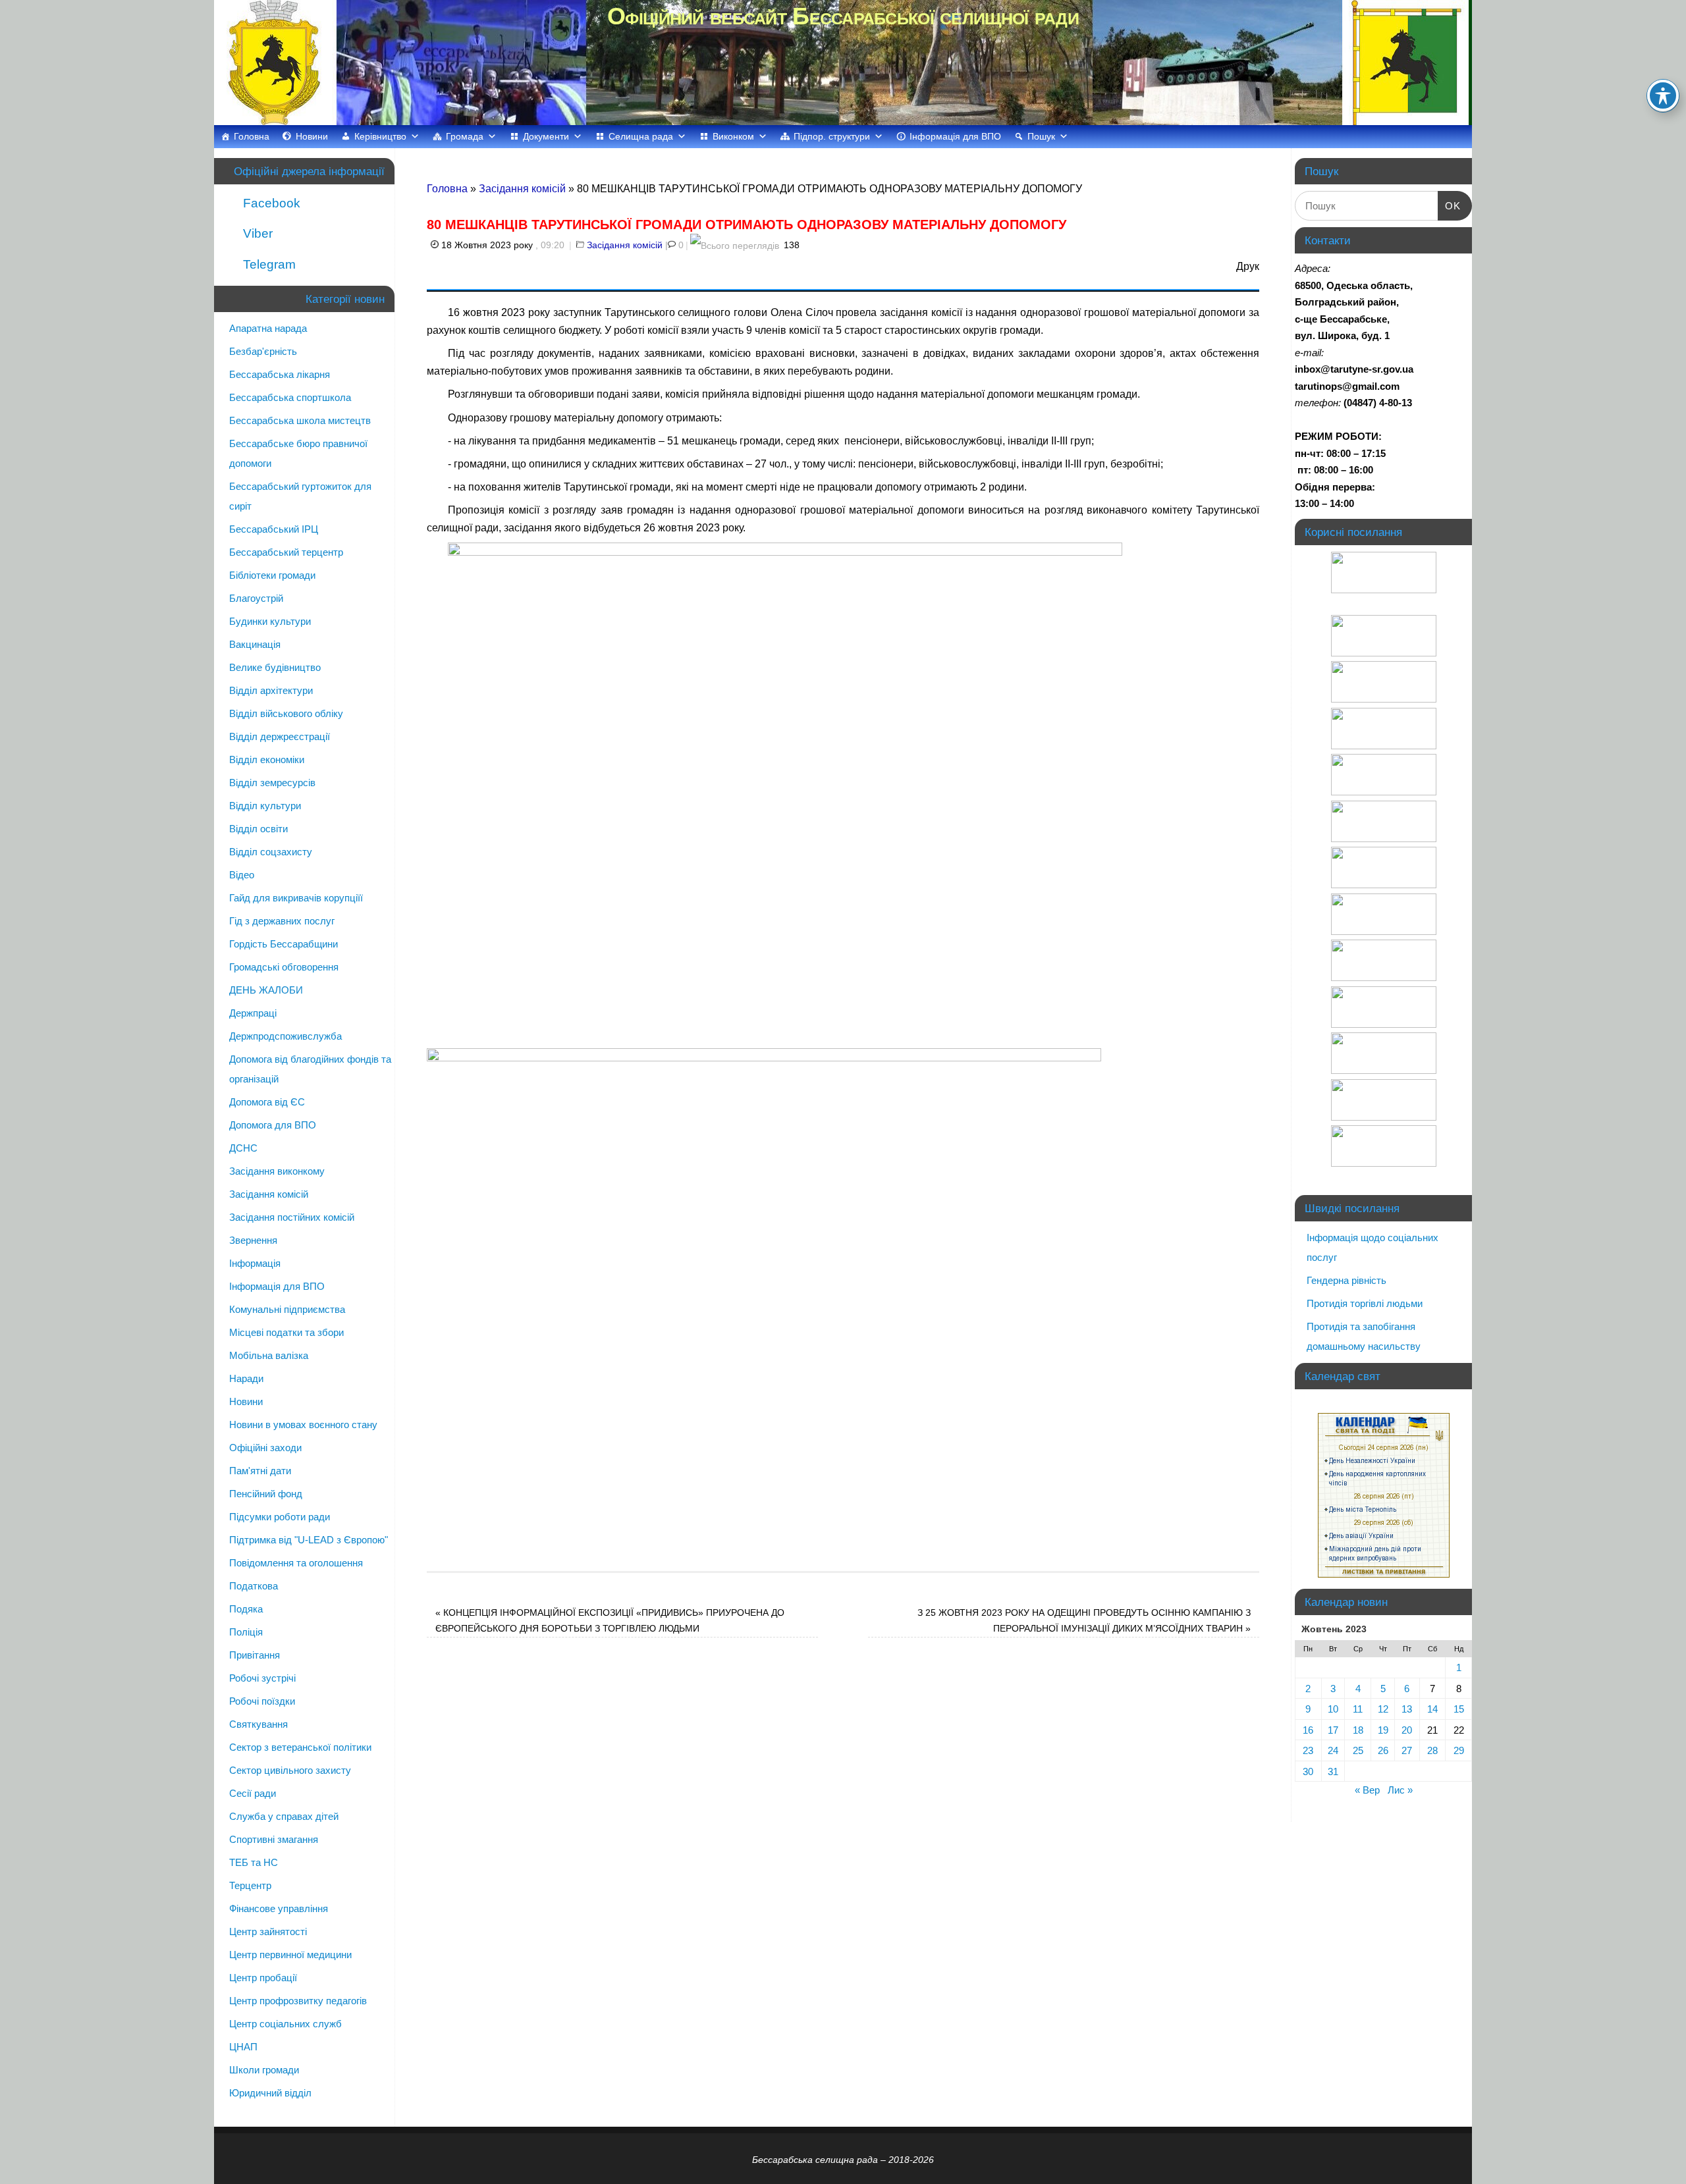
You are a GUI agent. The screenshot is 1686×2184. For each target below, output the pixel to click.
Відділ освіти (258, 829)
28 (1432, 1750)
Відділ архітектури (271, 690)
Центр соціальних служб (286, 2024)
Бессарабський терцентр (286, 552)
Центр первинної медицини (290, 1955)
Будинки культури (270, 621)
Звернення (253, 1240)
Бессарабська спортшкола (290, 397)
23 (1308, 1750)
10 (1333, 1709)
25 (1358, 1750)
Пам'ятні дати (260, 1471)
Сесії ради (253, 1793)
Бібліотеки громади (272, 575)
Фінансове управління (279, 1908)
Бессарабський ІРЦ (274, 529)
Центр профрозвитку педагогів (298, 2001)
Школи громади (264, 2070)
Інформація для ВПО (955, 136)
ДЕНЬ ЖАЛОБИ (266, 990)
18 (1358, 1730)
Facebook (270, 203)
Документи (546, 136)
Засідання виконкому (277, 1171)
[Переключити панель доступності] (1663, 95)
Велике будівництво (275, 667)
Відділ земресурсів (272, 783)
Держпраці (253, 1013)
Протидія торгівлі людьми (1365, 1303)
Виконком (733, 136)
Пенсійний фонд (266, 1494)
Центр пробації (263, 1978)
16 (1308, 1730)
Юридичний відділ (270, 2093)
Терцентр (250, 1885)
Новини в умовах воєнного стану (303, 1425)
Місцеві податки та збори (286, 1332)
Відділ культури (265, 806)
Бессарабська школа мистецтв (300, 420)
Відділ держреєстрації (280, 736)
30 (1308, 1771)
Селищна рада (641, 136)
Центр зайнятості (268, 1931)
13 (1407, 1709)
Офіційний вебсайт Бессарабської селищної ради (843, 16)
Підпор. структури (832, 136)
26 (1383, 1750)
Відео (242, 875)
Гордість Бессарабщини (284, 944)
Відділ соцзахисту (271, 852)
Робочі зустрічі (262, 1678)
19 (1383, 1730)
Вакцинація (255, 644)
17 (1333, 1730)
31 (1333, 1771)
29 (1459, 1750)
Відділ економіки (267, 759)
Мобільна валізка (269, 1355)
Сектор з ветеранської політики (300, 1747)
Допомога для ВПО (273, 1125)
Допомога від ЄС (267, 1102)
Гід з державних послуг (282, 921)
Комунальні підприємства (287, 1309)
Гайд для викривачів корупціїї (296, 898)
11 (1358, 1709)
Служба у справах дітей (284, 1816)
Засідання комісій (522, 189)
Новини (312, 136)
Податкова (254, 1586)
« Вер (1367, 1790)
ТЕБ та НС (254, 1862)
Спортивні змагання (274, 1839)
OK (1450, 205)
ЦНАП (243, 2047)
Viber (256, 233)
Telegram (268, 264)
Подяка (246, 1609)
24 (1333, 1750)
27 (1407, 1750)
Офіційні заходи (265, 1448)
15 (1459, 1709)
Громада (465, 136)
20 (1407, 1730)
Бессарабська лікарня (280, 374)
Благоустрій (256, 598)
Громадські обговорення (284, 967)
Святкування (258, 1724)
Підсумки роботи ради (280, 1517)
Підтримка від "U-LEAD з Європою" (309, 1540)
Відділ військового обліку (286, 713)
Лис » (1400, 1790)
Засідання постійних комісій (292, 1217)
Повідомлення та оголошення (296, 1563)
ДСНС (243, 1148)
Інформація (255, 1263)
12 (1383, 1709)
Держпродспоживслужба (286, 1036)
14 (1432, 1709)
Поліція (246, 1632)
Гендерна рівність (1346, 1280)
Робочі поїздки (262, 1701)
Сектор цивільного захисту (290, 1770)
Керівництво (380, 136)
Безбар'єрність (263, 351)
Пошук (1041, 136)
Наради (246, 1378)
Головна (252, 136)
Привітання (255, 1655)
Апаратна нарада (268, 328)
